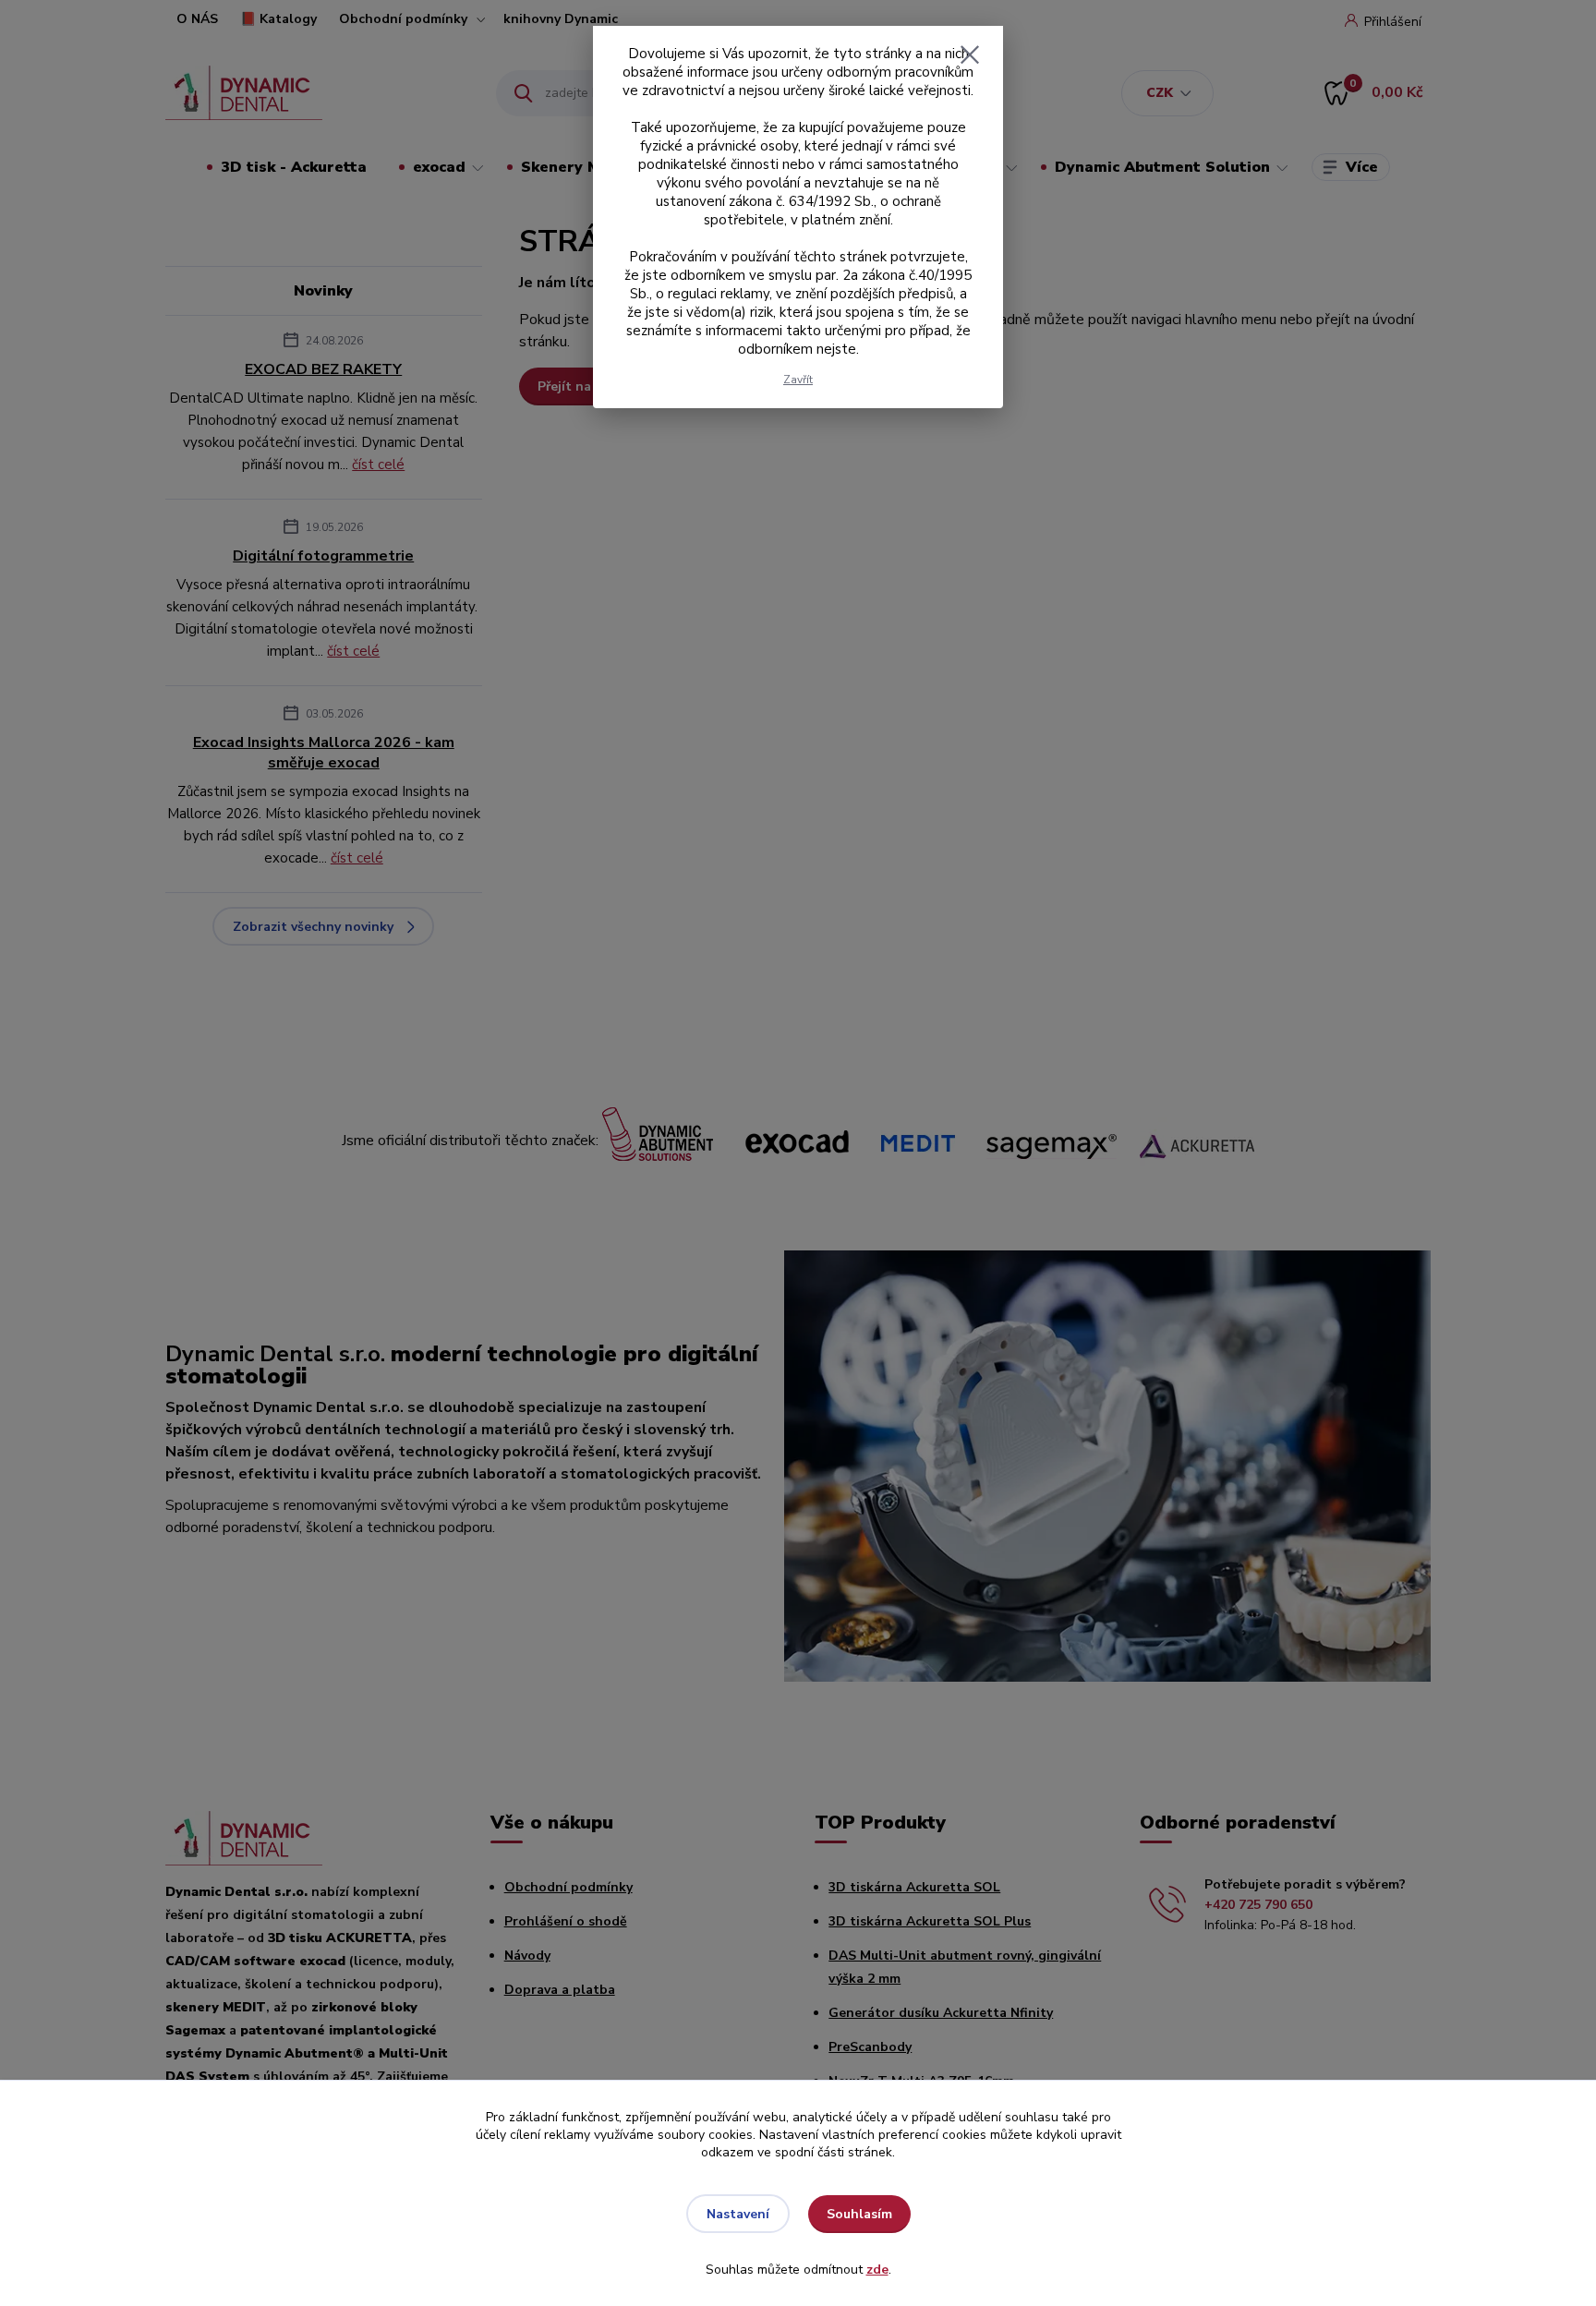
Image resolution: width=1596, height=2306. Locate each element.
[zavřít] (970, 54)
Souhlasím (859, 2214)
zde (877, 2270)
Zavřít (798, 380)
